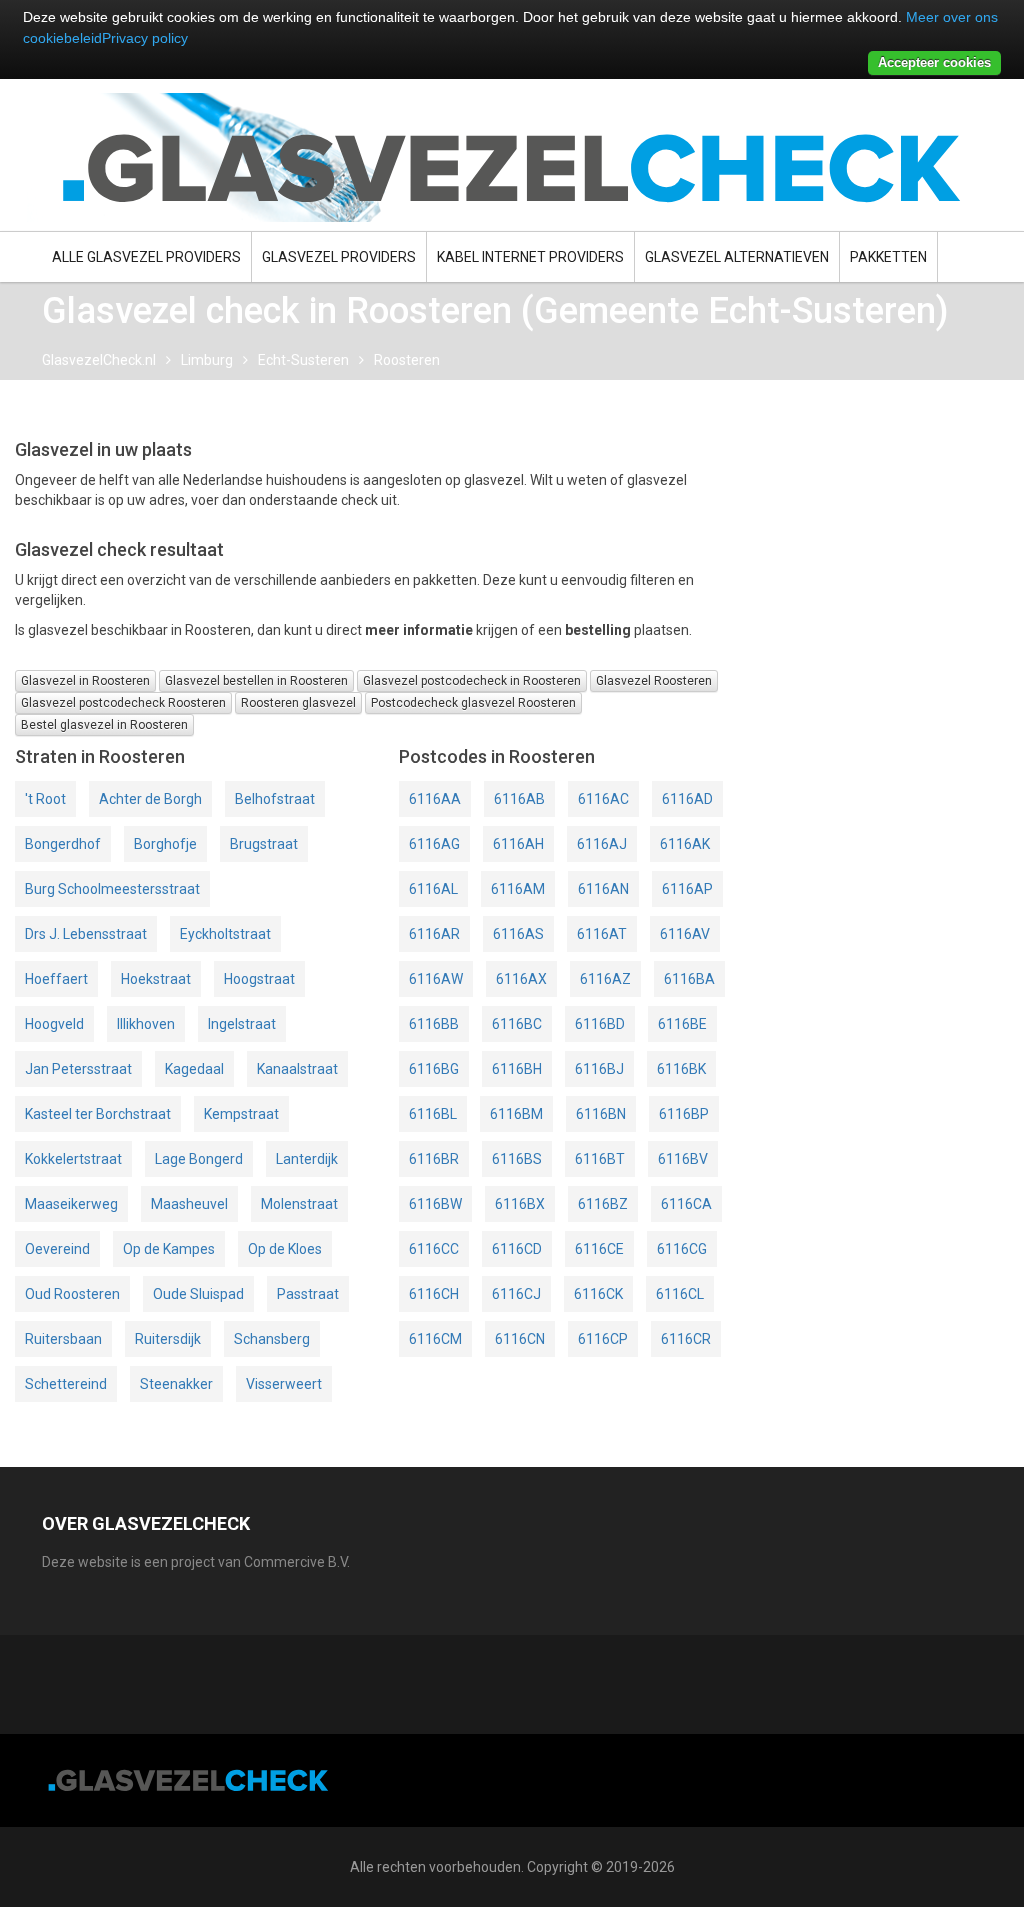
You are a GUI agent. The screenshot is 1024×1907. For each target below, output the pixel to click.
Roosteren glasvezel (298, 703)
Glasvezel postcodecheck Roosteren (123, 703)
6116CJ (516, 1294)
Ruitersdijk (168, 1339)
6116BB (434, 1024)
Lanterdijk (307, 1159)
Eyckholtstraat (225, 934)
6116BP (684, 1114)
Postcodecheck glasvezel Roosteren (473, 703)
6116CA (686, 1204)
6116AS (518, 934)
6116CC (434, 1249)
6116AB (519, 799)
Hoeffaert (56, 979)
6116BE (682, 1024)
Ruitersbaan (63, 1339)
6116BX (520, 1204)
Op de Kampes (169, 1249)
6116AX (521, 979)
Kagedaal (194, 1069)
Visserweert (284, 1384)
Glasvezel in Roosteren (85, 681)
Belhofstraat (275, 799)
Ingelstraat (242, 1024)
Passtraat (308, 1294)
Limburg (207, 360)
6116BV (683, 1159)
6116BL (433, 1114)
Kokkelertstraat (73, 1159)
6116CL (680, 1294)
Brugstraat (264, 844)
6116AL (433, 889)
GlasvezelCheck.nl (99, 360)
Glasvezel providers (339, 257)
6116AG (434, 844)
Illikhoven (146, 1024)
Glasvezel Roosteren (654, 681)
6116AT (602, 934)
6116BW (435, 1204)
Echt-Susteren (303, 360)
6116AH (518, 844)
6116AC (603, 799)
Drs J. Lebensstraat (86, 934)
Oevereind (57, 1249)
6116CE (599, 1249)
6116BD (600, 1024)
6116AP (687, 889)
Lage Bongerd (199, 1159)
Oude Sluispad (198, 1294)
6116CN (520, 1339)
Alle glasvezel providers (146, 257)
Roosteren (407, 360)
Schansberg (272, 1339)
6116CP (603, 1339)
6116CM (435, 1339)
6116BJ (599, 1069)
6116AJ (602, 844)
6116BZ (603, 1204)
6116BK (681, 1069)
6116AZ (605, 979)
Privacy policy (145, 38)
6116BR (434, 1159)
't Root (45, 799)
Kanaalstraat (297, 1069)
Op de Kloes (285, 1249)
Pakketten (888, 257)
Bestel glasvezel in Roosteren (104, 725)
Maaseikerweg (71, 1204)
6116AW (436, 979)
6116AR (434, 934)
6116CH (434, 1294)
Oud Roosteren (72, 1294)
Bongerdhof (63, 844)
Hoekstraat (156, 979)
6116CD (517, 1249)
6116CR (686, 1339)
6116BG (434, 1069)
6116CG (682, 1249)
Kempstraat (241, 1114)
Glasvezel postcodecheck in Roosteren (472, 681)
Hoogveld (54, 1024)
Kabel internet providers (530, 257)
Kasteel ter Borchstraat (98, 1114)
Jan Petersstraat (78, 1069)
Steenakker (176, 1384)
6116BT (600, 1159)
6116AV (685, 934)
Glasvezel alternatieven (737, 257)
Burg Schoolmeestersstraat (112, 889)
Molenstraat (299, 1204)
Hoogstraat (259, 979)
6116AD (687, 799)
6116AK (685, 844)
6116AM (518, 889)
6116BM (516, 1114)
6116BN (601, 1114)
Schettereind (66, 1384)
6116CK (598, 1294)
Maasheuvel (189, 1204)
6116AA (435, 799)
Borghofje (165, 844)
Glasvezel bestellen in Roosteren (256, 681)
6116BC (517, 1024)
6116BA (689, 979)
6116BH (517, 1069)
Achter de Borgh (150, 799)
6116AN (603, 889)
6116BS (517, 1159)
